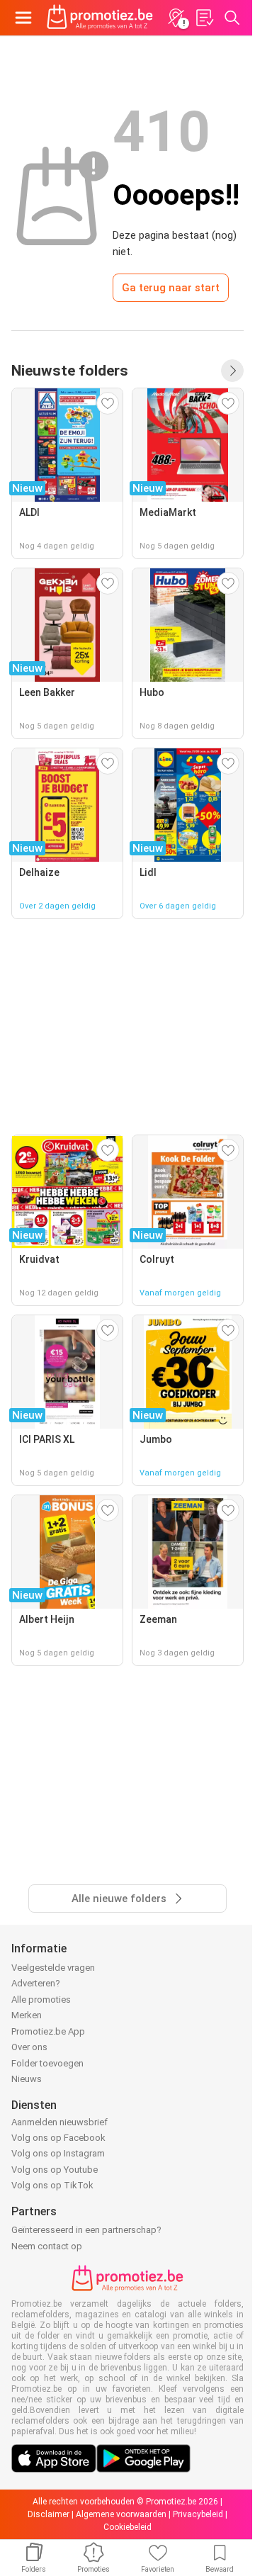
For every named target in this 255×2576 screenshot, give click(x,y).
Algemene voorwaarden (121, 2514)
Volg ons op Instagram (58, 2153)
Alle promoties (41, 2000)
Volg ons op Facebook (58, 2138)
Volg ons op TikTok (52, 2185)
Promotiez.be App (48, 2031)
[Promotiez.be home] (100, 18)
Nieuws (27, 2079)
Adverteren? (36, 1983)
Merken (27, 2015)
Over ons (29, 2047)
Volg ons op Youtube (55, 2170)
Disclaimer (49, 2514)
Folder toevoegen (47, 2063)
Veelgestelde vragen (53, 1968)
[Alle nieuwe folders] (232, 371)
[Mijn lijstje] (204, 18)
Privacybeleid (198, 2514)
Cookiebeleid (127, 2527)
